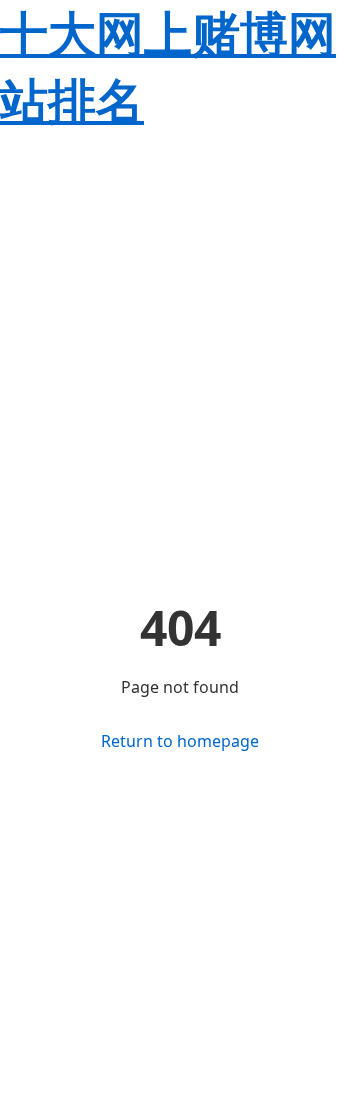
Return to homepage (180, 741)
